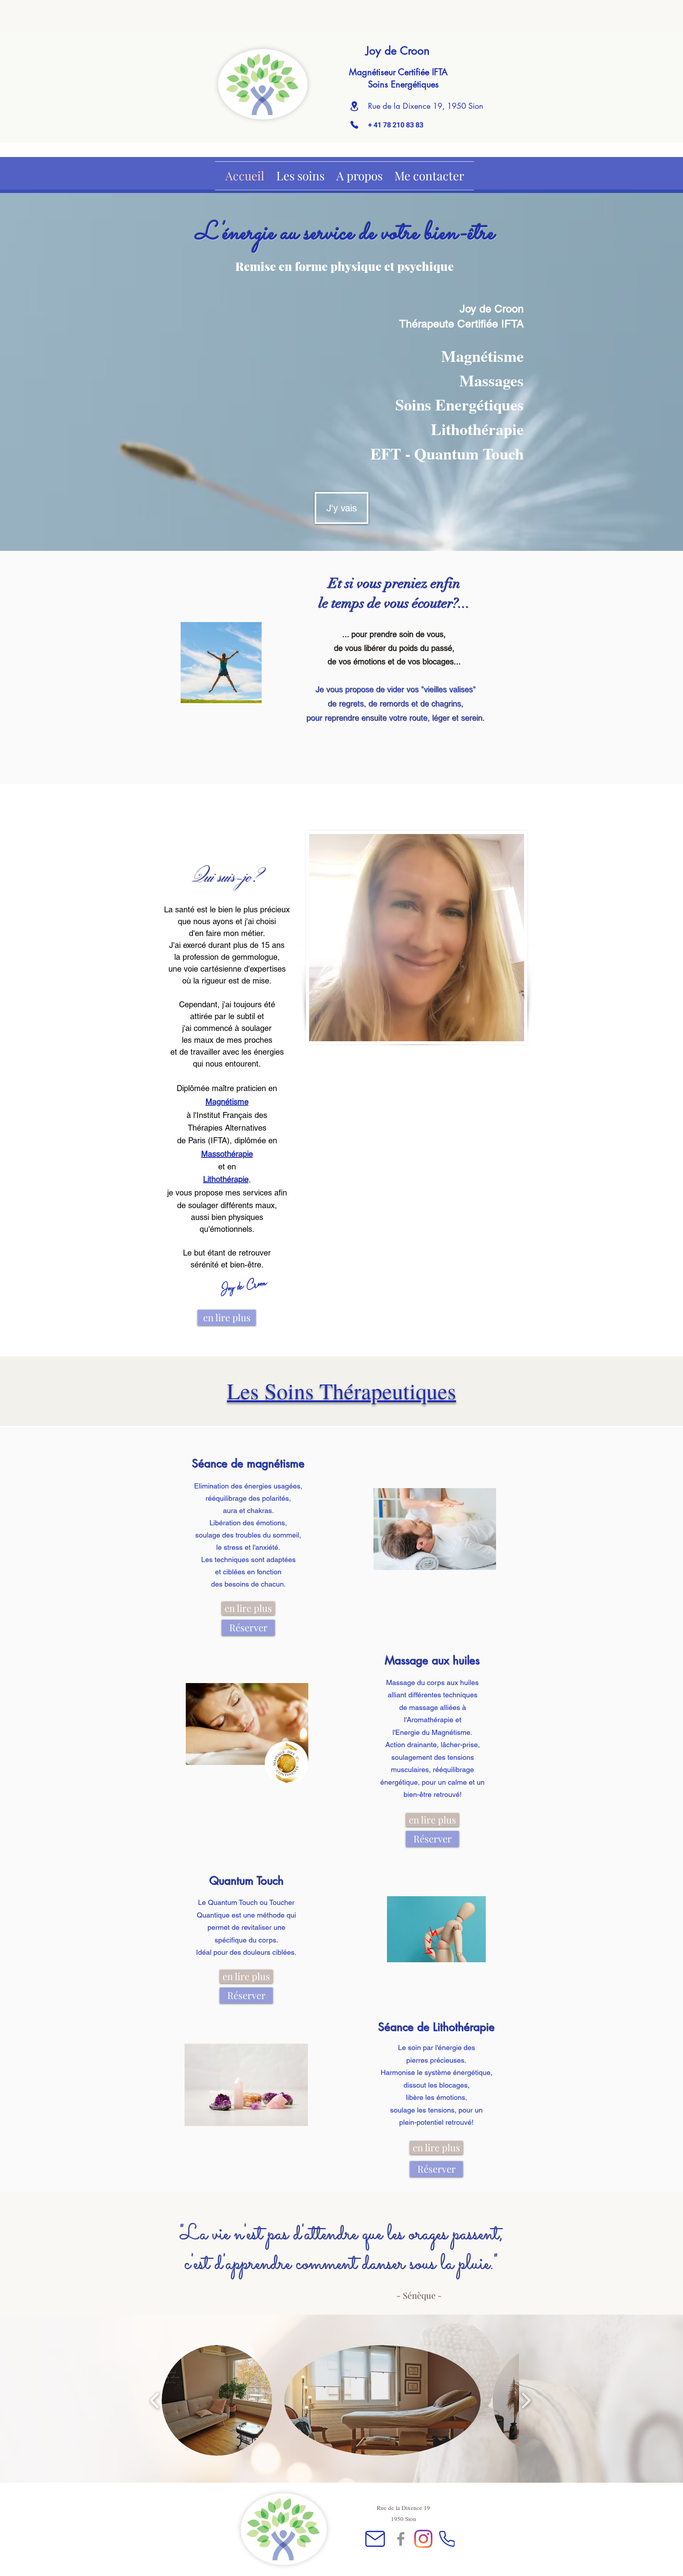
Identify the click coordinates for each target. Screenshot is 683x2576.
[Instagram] (423, 2539)
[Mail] (375, 2539)
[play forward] (526, 2400)
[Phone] (354, 125)
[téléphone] (447, 2539)
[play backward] (155, 2400)
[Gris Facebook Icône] (401, 2539)
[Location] (354, 106)
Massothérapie (227, 1154)
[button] (217, 2400)
